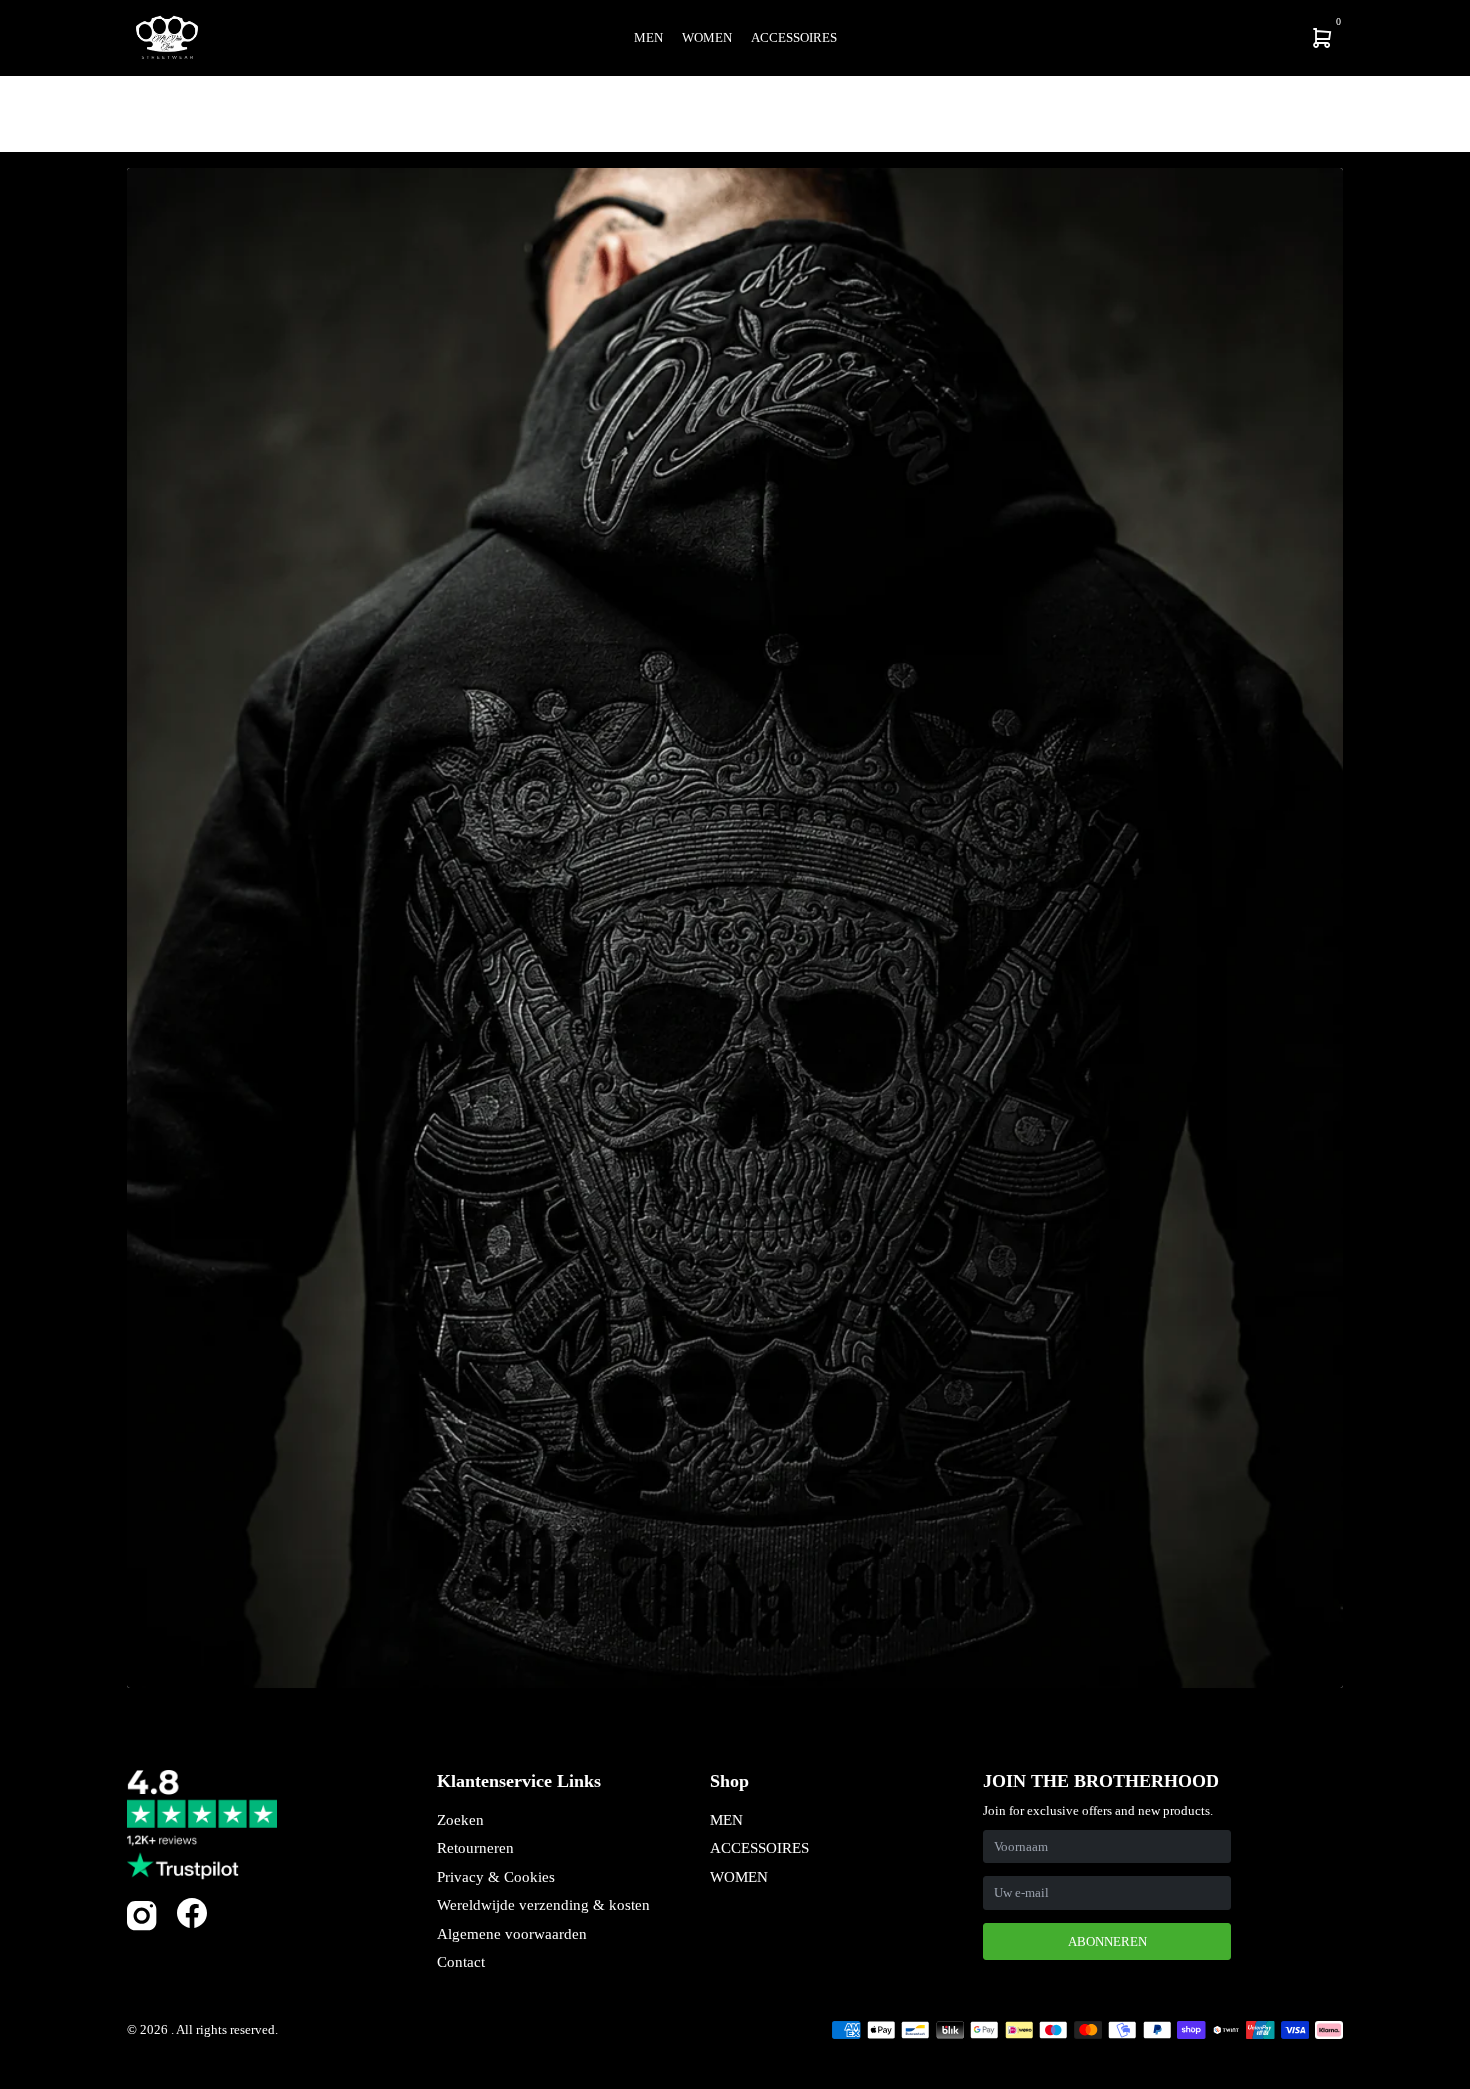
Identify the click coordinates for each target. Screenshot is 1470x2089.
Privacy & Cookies (496, 1877)
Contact (461, 1962)
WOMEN (739, 1877)
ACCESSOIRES (759, 1848)
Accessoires (794, 37)
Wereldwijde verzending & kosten (543, 1905)
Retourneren (475, 1848)
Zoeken (460, 1820)
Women (707, 37)
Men (648, 37)
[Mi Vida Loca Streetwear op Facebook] (192, 1912)
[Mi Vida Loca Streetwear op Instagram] (142, 1926)
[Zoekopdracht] (1191, 38)
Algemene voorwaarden (512, 1934)
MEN (726, 1820)
